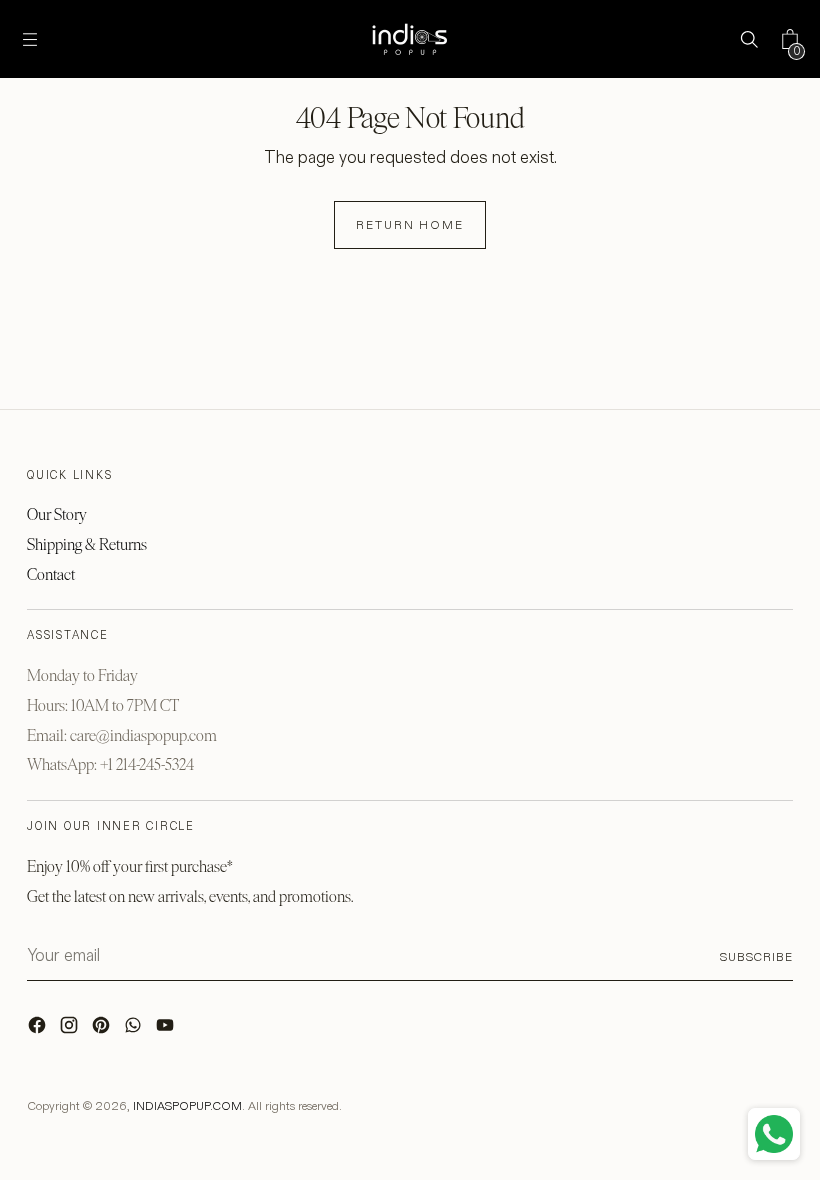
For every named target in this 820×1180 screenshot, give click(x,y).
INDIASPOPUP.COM (187, 1105)
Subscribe (756, 956)
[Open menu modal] (30, 39)
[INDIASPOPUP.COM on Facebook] (39, 1030)
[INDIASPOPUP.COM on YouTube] (167, 1030)
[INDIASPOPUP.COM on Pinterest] (103, 1030)
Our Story (57, 514)
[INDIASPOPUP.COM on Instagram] (71, 1030)
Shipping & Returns (87, 544)
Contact (51, 574)
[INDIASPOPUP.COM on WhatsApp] (135, 1030)
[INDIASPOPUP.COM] (410, 39)
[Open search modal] (748, 39)
